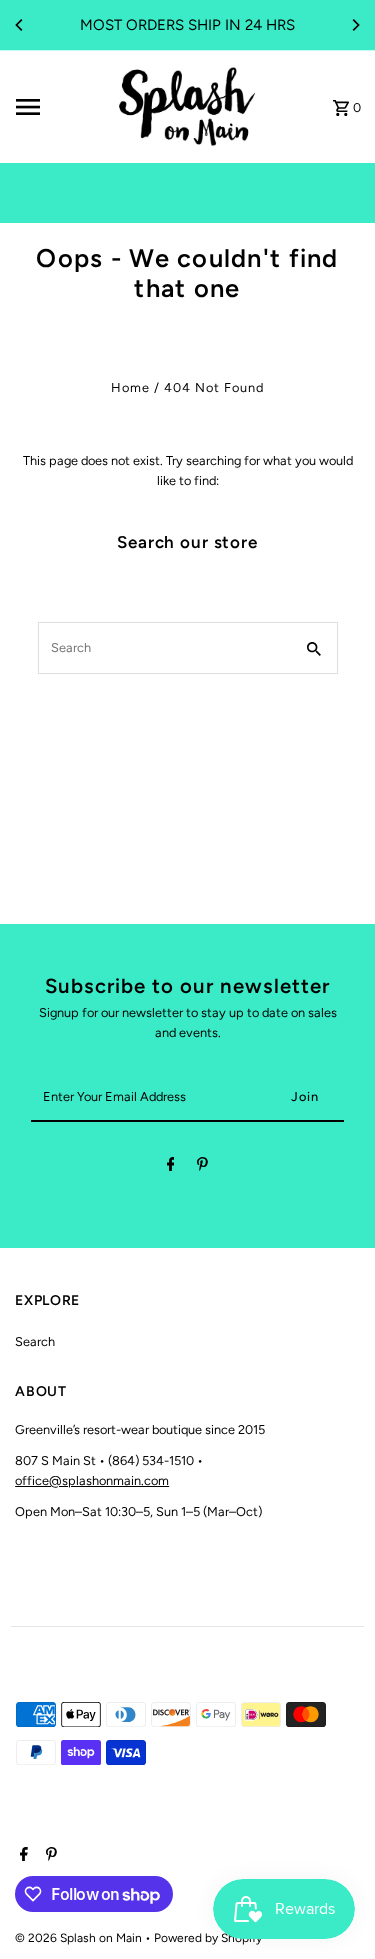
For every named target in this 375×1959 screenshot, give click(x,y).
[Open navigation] (58, 107)
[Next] (355, 25)
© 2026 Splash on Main (80, 1938)
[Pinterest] (202, 1167)
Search (35, 1341)
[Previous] (20, 25)
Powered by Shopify (208, 1938)
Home (130, 387)
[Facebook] (171, 1167)
